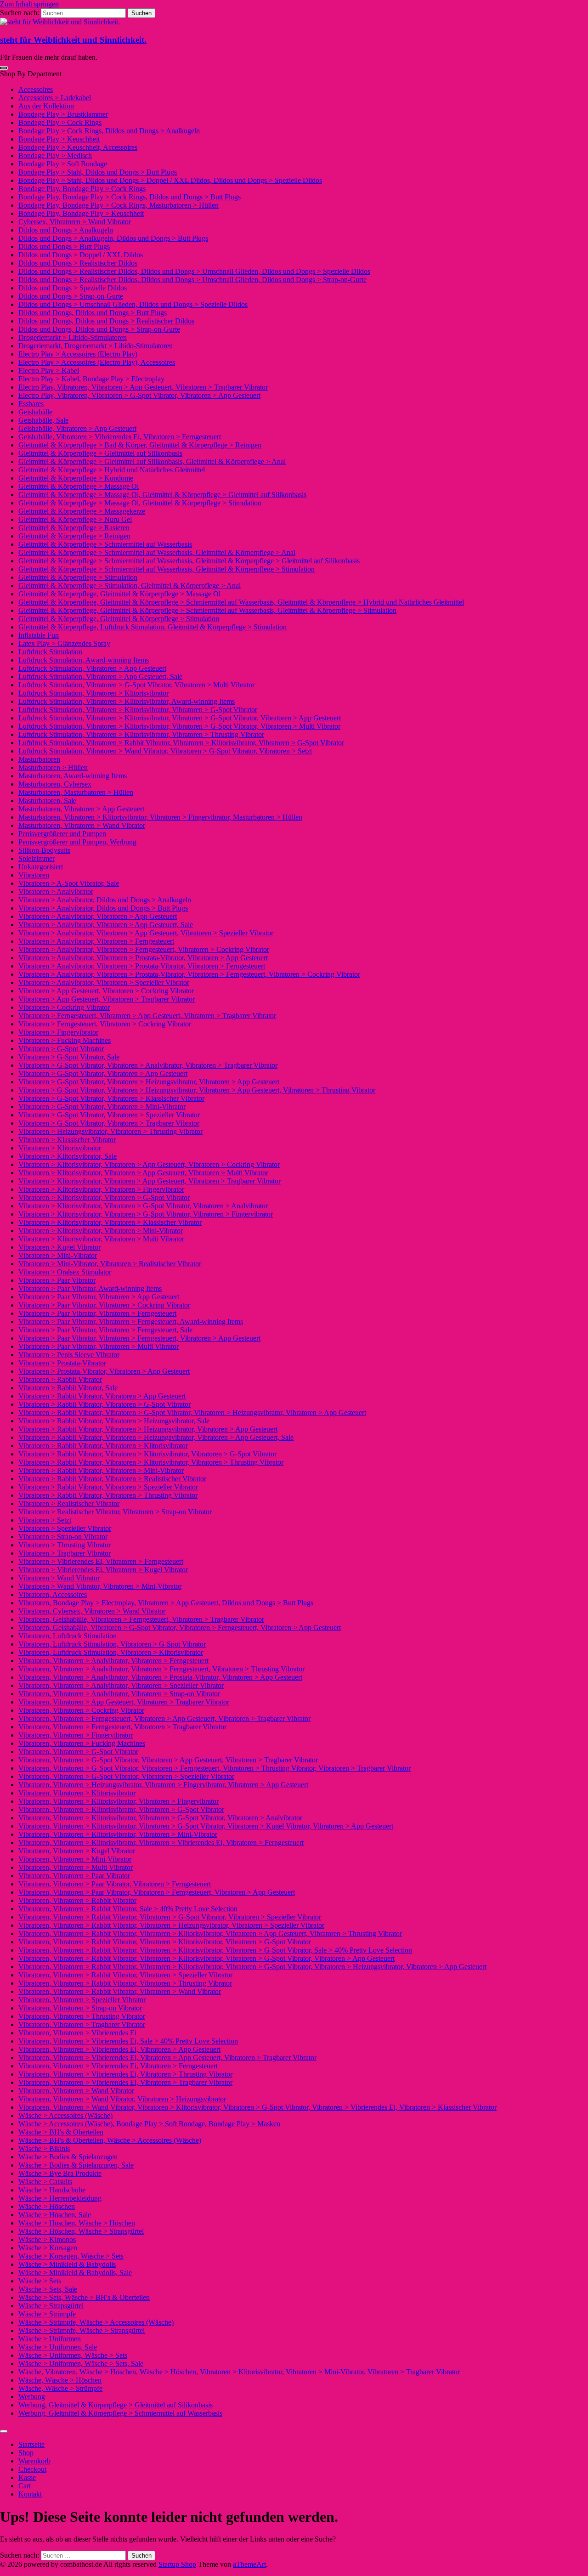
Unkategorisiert (41, 867)
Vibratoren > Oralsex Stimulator (65, 1272)
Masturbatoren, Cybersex (55, 784)
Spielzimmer (37, 858)
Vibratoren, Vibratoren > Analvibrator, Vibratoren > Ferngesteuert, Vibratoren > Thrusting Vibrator (161, 1669)
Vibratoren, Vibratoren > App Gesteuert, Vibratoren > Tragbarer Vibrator (124, 1702)
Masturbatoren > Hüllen (53, 767)
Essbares (31, 404)
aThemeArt (249, 2564)
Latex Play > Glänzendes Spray (64, 643)
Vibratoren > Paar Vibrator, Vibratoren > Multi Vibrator (99, 1346)
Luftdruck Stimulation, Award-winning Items (84, 660)
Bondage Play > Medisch (55, 156)
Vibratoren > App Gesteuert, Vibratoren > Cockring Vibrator (106, 991)
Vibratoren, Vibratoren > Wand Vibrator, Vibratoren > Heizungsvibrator (122, 2099)
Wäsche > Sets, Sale (48, 2289)
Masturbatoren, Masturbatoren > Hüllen (76, 792)
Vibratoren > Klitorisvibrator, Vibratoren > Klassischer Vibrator (110, 1222)
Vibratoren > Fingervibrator (58, 1032)
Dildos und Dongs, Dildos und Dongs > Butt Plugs (93, 313)
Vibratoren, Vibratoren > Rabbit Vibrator (77, 1900)
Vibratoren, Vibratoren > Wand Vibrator (76, 2091)
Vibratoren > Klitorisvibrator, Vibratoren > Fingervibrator (101, 1189)
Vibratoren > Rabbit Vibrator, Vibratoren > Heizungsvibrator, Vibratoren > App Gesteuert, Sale (156, 1437)
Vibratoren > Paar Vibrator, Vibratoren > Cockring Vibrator (104, 1305)
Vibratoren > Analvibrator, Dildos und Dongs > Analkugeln (105, 900)
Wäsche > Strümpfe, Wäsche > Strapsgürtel (82, 2330)
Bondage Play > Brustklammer (63, 114)
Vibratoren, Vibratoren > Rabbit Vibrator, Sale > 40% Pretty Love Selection (128, 1909)
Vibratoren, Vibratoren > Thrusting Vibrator (82, 2016)
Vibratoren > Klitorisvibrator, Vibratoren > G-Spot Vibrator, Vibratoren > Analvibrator (143, 1206)
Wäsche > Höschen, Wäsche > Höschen (77, 2223)
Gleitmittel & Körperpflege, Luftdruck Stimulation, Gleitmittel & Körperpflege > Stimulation (153, 627)
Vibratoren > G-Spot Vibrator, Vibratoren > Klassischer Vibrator (111, 1098)
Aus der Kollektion (46, 106)
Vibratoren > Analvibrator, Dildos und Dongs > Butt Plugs (103, 908)
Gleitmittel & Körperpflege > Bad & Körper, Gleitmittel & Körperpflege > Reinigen (140, 445)
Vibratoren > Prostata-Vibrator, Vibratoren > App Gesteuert (104, 1371)
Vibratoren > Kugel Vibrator (59, 1247)
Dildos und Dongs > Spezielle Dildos (73, 288)
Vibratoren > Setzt (45, 1520)
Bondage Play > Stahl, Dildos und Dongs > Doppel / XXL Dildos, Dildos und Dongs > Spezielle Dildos (170, 180)
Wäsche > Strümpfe (47, 2314)
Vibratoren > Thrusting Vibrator (65, 1545)
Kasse (27, 2477)
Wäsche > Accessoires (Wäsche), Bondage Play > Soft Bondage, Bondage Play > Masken (149, 2124)
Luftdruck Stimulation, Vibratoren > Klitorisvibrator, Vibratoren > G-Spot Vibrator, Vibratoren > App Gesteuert (180, 718)
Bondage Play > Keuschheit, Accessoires (78, 147)
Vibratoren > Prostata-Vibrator (62, 1363)
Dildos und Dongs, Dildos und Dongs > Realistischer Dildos (106, 321)
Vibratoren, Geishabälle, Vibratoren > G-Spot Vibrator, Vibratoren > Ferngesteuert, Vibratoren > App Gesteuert (180, 1628)
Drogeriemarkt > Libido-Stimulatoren (73, 337)
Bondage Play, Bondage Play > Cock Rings (82, 189)
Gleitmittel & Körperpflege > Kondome (76, 478)
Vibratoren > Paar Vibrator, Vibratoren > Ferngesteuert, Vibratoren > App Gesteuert (139, 1338)
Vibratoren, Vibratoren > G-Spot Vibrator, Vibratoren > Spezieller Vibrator (126, 1776)
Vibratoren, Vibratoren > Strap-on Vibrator (80, 2008)
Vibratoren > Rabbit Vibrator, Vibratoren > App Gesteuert (102, 1396)
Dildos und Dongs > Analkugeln (66, 230)
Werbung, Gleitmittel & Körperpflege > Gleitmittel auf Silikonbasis (116, 2405)
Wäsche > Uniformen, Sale (58, 2347)
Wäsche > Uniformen (50, 2339)
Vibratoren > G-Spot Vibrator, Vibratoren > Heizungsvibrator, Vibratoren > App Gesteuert (149, 1082)
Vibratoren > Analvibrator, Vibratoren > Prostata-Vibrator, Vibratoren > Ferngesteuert (142, 966)
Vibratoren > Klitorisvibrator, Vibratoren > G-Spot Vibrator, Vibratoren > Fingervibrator (146, 1214)
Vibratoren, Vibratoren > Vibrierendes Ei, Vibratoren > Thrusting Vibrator (125, 2074)
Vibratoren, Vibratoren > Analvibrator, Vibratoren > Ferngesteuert (113, 1661)
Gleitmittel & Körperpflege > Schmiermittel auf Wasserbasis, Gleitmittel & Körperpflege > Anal (157, 552)
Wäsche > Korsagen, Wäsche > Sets (71, 2256)
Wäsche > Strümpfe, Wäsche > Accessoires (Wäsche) (96, 2322)
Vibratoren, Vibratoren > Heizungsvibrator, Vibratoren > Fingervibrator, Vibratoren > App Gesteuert (163, 1785)
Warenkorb (34, 2461)
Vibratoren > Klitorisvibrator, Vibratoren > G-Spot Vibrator (104, 1197)
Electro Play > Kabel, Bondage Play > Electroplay (91, 379)
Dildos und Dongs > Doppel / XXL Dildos (81, 255)
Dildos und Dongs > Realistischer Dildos (78, 263)
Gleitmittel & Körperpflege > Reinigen (74, 536)
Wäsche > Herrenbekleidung (60, 2198)
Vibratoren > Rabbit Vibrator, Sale (68, 1388)
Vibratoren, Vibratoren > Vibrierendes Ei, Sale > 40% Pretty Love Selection (128, 2041)
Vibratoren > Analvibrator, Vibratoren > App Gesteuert (98, 916)
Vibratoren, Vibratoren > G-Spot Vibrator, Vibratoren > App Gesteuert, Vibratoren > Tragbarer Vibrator (168, 1760)
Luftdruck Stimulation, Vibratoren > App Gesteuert (92, 668)
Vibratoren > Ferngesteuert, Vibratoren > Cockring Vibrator (105, 1024)
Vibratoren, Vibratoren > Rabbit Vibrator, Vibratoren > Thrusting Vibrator (125, 1983)
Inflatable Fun (39, 635)
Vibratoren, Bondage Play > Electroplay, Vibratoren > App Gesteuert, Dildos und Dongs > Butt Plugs (166, 1603)
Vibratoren (34, 875)
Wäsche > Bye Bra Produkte (60, 2173)
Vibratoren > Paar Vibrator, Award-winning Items (90, 1288)
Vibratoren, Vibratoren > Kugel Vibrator (77, 1851)
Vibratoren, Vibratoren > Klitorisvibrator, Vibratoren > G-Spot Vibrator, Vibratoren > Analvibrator (160, 1818)
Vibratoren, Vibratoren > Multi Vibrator (76, 1867)
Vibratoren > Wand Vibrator (59, 1578)
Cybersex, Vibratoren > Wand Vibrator (75, 222)
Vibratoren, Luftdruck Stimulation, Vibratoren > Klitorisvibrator (111, 1652)
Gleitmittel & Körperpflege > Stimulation (78, 577)
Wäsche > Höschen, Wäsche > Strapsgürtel (81, 2231)
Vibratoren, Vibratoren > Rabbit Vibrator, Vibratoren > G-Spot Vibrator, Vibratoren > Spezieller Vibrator (170, 1917)
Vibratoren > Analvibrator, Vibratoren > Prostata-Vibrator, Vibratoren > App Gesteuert (143, 958)
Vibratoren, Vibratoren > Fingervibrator (76, 1735)
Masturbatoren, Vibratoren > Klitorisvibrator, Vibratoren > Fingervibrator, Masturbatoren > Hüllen (160, 817)
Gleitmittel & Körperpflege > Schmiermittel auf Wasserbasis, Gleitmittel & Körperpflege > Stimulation (167, 569)
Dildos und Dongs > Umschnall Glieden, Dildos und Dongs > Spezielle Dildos (133, 304)
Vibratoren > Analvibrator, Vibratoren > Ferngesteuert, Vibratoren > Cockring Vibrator (144, 949)
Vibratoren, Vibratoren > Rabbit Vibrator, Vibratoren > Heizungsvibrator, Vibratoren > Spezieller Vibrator (171, 1925)
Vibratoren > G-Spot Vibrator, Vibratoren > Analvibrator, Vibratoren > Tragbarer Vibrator (148, 1065)
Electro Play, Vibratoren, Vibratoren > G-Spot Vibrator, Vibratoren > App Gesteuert (139, 395)
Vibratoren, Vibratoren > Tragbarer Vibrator (82, 2024)
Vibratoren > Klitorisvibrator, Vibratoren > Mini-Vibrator (101, 1231)
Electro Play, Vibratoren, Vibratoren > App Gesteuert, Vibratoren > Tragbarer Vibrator (143, 387)
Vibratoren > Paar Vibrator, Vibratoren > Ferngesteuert (97, 1313)
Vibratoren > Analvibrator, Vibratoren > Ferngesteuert (96, 941)
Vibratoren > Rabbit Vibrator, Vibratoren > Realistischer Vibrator (112, 1479)
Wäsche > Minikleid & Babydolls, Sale (75, 2273)
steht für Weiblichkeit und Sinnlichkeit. (73, 40)
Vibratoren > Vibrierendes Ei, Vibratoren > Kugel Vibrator (103, 1570)
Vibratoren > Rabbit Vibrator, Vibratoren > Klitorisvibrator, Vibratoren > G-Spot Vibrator (147, 1454)
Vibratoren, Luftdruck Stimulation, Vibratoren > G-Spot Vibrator (112, 1644)
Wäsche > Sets (40, 2281)
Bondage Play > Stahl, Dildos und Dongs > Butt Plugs (98, 172)
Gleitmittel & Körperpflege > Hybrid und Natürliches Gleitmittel (112, 470)
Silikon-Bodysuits (44, 850)
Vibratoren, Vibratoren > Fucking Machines (82, 1743)
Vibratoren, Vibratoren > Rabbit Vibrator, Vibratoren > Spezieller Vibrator (125, 1975)
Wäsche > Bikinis (44, 2149)
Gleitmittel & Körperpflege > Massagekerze (82, 511)
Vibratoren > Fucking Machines (65, 1040)
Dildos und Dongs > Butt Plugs (64, 246)
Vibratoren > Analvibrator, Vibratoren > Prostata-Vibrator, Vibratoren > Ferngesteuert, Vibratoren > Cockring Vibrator (189, 974)
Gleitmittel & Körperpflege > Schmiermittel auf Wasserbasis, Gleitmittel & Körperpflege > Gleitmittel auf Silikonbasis (189, 561)
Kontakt (30, 2494)
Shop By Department (31, 74)
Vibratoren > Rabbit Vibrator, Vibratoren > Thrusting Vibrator (108, 1495)
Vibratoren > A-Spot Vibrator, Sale (69, 883)
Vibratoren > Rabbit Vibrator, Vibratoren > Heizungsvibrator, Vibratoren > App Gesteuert (148, 1429)
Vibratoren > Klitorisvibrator (60, 1148)
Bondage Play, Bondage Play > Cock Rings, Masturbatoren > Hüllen (119, 205)
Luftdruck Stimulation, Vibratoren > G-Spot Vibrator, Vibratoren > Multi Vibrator (136, 685)
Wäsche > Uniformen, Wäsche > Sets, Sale (81, 2364)
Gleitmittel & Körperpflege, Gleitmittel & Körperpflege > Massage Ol (119, 594)
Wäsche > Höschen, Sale (55, 2215)
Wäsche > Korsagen (48, 2248)
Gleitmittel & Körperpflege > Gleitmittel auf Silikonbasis (100, 453)
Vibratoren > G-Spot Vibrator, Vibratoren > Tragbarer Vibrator (109, 1123)
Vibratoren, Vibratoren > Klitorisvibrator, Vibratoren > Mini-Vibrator (118, 1834)
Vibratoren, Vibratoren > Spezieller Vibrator (82, 2000)
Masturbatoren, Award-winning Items (73, 776)
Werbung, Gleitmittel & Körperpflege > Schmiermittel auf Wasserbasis (120, 2413)
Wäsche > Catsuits (45, 2182)
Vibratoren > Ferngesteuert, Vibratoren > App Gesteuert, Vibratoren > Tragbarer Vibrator (147, 1016)
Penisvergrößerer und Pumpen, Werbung (77, 842)
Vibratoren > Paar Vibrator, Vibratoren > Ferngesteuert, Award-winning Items (131, 1322)
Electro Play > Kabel (49, 371)
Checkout (32, 2469)
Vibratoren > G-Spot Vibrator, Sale (69, 1057)
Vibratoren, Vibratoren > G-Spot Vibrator (78, 1752)
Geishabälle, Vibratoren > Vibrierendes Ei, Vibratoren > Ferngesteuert (120, 437)
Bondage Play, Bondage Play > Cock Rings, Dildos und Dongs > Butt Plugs (130, 197)
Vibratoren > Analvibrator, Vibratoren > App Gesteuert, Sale (106, 925)
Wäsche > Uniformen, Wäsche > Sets (73, 2355)
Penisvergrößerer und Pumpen (62, 834)
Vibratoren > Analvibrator (56, 892)
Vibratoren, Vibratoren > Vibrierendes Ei (77, 2033)
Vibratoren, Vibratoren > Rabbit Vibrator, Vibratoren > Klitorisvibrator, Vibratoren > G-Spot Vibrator (165, 1942)
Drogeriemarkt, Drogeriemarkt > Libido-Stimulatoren (96, 346)
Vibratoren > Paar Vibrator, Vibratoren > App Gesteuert (99, 1297)
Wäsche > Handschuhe (52, 2190)
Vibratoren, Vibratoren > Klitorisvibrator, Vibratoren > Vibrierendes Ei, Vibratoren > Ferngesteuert (161, 1843)
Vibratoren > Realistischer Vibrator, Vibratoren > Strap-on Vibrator (115, 1512)
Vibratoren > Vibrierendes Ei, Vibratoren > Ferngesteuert (101, 1561)
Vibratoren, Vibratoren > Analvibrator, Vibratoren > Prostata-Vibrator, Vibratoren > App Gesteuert (160, 1677)
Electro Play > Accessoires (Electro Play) (78, 354)
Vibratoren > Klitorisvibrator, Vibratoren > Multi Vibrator (101, 1239)
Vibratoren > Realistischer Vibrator (69, 1503)
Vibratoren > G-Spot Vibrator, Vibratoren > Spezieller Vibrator (109, 1115)
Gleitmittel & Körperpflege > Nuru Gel (75, 519)
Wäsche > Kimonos (47, 2239)
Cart (25, 2486)
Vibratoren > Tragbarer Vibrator (65, 1553)
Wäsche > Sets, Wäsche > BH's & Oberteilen (84, 2297)
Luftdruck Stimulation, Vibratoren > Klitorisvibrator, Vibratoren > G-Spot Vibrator (138, 710)
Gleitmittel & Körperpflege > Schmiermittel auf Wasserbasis (105, 544)
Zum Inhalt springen (29, 4)
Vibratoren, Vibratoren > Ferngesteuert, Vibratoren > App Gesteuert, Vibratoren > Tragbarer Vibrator (164, 1718)
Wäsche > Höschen (47, 2206)
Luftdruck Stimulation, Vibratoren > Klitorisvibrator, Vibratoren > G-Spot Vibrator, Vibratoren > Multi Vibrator (179, 726)
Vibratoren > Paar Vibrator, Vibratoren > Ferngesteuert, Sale (105, 1330)
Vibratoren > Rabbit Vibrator (60, 1379)
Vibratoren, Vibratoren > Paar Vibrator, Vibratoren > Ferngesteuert (115, 1884)
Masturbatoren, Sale (47, 801)
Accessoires (36, 89)
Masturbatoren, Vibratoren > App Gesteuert (81, 809)
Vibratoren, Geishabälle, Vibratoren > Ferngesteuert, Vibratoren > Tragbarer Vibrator (141, 1619)
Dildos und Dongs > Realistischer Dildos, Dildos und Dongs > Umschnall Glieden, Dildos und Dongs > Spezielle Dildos (194, 271)
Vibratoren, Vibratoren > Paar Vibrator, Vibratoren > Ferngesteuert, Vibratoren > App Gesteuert (157, 1892)
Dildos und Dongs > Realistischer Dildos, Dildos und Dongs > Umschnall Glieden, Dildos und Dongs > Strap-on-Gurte (192, 280)
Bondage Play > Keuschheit (59, 139)
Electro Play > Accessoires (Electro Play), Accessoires (97, 362)
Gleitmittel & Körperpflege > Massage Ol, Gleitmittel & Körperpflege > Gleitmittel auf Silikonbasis (162, 495)
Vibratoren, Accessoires (53, 1594)
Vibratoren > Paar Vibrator (57, 1280)
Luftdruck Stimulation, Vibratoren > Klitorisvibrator (93, 693)
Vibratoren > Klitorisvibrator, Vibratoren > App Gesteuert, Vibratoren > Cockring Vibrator (149, 1164)
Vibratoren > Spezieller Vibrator (65, 1528)
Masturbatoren (39, 759)
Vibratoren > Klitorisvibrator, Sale (68, 1156)
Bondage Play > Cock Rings (60, 122)
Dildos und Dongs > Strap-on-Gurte (71, 296)
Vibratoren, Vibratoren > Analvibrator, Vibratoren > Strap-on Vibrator (119, 1694)
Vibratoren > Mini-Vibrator (58, 1255)
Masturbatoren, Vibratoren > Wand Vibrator (82, 825)
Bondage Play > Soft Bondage (63, 164)
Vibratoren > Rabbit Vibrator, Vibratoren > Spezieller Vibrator (108, 1487)
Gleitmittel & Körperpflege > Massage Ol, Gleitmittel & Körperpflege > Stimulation (140, 503)
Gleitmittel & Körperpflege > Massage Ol (79, 486)
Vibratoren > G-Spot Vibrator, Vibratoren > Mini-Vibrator (102, 1107)
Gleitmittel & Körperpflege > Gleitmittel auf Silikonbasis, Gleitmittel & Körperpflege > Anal (152, 461)
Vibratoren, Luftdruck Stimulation (68, 1636)
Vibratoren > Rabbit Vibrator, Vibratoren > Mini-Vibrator (101, 1470)
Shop (26, 2453)
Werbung (32, 2397)
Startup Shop (177, 2564)
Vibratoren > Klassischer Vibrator (67, 1140)
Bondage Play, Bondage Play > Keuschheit (81, 213)
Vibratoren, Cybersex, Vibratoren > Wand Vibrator (92, 1611)
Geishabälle (35, 412)
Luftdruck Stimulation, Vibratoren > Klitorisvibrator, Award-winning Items (127, 701)
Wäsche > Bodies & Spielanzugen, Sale (76, 2165)
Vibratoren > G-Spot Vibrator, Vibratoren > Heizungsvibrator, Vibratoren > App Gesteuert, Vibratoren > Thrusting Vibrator (197, 1090)
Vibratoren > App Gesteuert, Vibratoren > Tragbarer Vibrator (107, 999)
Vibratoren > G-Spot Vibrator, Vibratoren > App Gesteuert (103, 1073)
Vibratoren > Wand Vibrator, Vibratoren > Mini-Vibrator (100, 1586)
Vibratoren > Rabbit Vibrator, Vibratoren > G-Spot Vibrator (105, 1404)
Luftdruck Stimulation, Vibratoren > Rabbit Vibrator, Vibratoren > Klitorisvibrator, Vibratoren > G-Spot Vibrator (181, 743)
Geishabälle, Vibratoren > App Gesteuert (77, 428)
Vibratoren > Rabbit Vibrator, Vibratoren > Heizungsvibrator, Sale (114, 1421)
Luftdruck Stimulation (50, 652)
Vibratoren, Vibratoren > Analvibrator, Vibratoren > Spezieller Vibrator (121, 1685)
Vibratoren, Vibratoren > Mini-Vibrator (75, 1859)
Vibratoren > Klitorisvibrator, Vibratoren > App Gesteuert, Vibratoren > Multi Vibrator (143, 1173)
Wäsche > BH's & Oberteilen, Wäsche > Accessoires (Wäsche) (110, 2140)
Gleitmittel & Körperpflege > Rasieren (74, 528)
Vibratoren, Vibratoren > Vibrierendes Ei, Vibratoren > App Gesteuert (119, 2049)
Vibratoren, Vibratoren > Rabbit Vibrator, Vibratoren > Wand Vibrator (120, 1991)
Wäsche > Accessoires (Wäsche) (65, 2115)
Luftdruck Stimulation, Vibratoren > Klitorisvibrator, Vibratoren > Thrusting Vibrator (141, 734)
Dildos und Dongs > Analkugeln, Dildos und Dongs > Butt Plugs (113, 238)
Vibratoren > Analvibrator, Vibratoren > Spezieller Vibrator (104, 982)
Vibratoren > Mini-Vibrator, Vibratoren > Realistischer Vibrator (110, 1264)
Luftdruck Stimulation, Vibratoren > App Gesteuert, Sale (100, 677)
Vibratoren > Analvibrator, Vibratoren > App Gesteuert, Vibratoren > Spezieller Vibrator (146, 933)
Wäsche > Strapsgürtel (51, 2306)
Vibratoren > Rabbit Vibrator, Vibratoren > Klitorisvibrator (103, 1446)
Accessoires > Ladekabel (55, 98)
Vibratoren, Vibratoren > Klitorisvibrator (77, 1793)
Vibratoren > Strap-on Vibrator (63, 1537)
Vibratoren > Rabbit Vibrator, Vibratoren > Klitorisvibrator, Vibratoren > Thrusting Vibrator (151, 1462)
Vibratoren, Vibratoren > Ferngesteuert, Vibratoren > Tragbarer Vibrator (122, 1727)
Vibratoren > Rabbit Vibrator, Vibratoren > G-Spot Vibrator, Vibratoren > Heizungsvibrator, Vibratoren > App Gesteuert (192, 1413)
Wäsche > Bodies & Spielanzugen (68, 2157)
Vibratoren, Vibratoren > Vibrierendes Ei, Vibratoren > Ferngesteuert (118, 2066)
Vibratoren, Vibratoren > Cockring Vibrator (81, 1710)
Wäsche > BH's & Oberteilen (61, 2132)
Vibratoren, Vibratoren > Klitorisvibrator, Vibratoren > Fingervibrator (119, 1801)
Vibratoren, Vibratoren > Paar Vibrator (74, 1876)
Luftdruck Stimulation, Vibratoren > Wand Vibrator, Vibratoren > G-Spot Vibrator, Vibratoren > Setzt (165, 751)
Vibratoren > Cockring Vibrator (64, 1007)
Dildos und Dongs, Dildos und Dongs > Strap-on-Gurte (99, 329)
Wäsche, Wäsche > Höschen (60, 2380)
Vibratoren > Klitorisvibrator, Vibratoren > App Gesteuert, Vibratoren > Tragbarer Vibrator (150, 1181)
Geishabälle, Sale (43, 420)
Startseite (31, 2444)
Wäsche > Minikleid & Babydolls (67, 2264)
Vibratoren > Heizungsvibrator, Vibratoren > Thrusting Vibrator (110, 1131)
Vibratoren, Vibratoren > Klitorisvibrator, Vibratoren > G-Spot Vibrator (121, 1809)
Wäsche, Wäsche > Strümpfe (60, 2388)
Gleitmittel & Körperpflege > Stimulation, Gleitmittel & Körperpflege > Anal (130, 586)
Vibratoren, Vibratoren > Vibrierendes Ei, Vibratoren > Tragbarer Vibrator (125, 2082)
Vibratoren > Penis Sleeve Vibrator (69, 1355)
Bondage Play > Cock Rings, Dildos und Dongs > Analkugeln (109, 131)
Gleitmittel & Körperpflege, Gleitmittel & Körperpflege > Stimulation (119, 619)
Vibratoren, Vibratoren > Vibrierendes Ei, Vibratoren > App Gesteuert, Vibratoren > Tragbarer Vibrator (167, 2058)
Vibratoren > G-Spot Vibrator (61, 1049)
